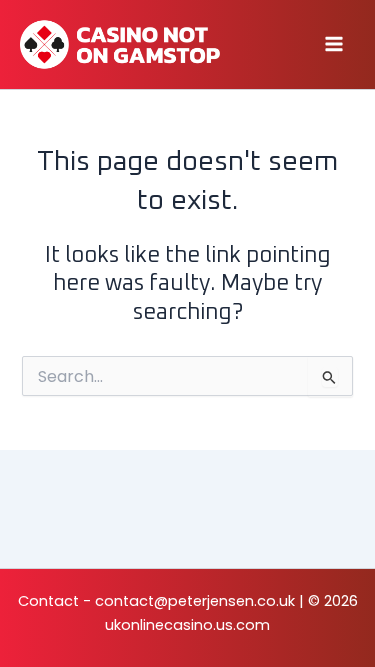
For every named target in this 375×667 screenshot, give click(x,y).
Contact (48, 601)
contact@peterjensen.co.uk (195, 601)
